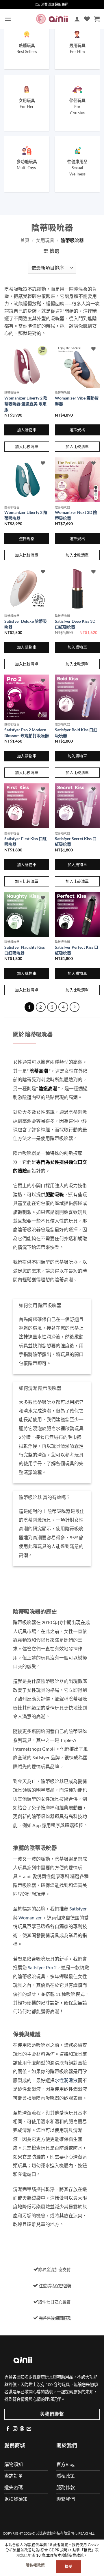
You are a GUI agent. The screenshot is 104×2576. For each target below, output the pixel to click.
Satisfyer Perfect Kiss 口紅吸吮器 (77, 950)
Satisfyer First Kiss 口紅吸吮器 (26, 841)
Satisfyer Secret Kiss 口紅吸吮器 (76, 841)
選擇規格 (77, 430)
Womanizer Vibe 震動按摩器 (77, 401)
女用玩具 (45, 240)
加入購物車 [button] (27, 430)
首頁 (25, 240)
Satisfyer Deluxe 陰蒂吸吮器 (26, 624)
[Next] (75, 1007)
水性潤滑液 (66, 2080)
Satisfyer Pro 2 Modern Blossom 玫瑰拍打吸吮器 (27, 733)
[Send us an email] (29, 2429)
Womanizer (30, 1918)
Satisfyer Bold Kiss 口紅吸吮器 (76, 733)
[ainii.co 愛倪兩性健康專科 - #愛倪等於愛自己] (52, 19)
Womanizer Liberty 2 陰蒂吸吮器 (26, 515)
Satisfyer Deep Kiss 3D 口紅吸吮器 (75, 624)
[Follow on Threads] (22, 2429)
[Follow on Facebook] (8, 2429)
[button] (8, 19)
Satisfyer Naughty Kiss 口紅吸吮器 (25, 950)
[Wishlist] (87, 19)
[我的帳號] (77, 19)
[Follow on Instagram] (15, 2429)
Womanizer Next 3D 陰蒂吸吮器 (76, 515)
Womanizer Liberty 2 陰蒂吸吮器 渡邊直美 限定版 (26, 404)
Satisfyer (78, 1909)
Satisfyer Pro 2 (42, 1967)
